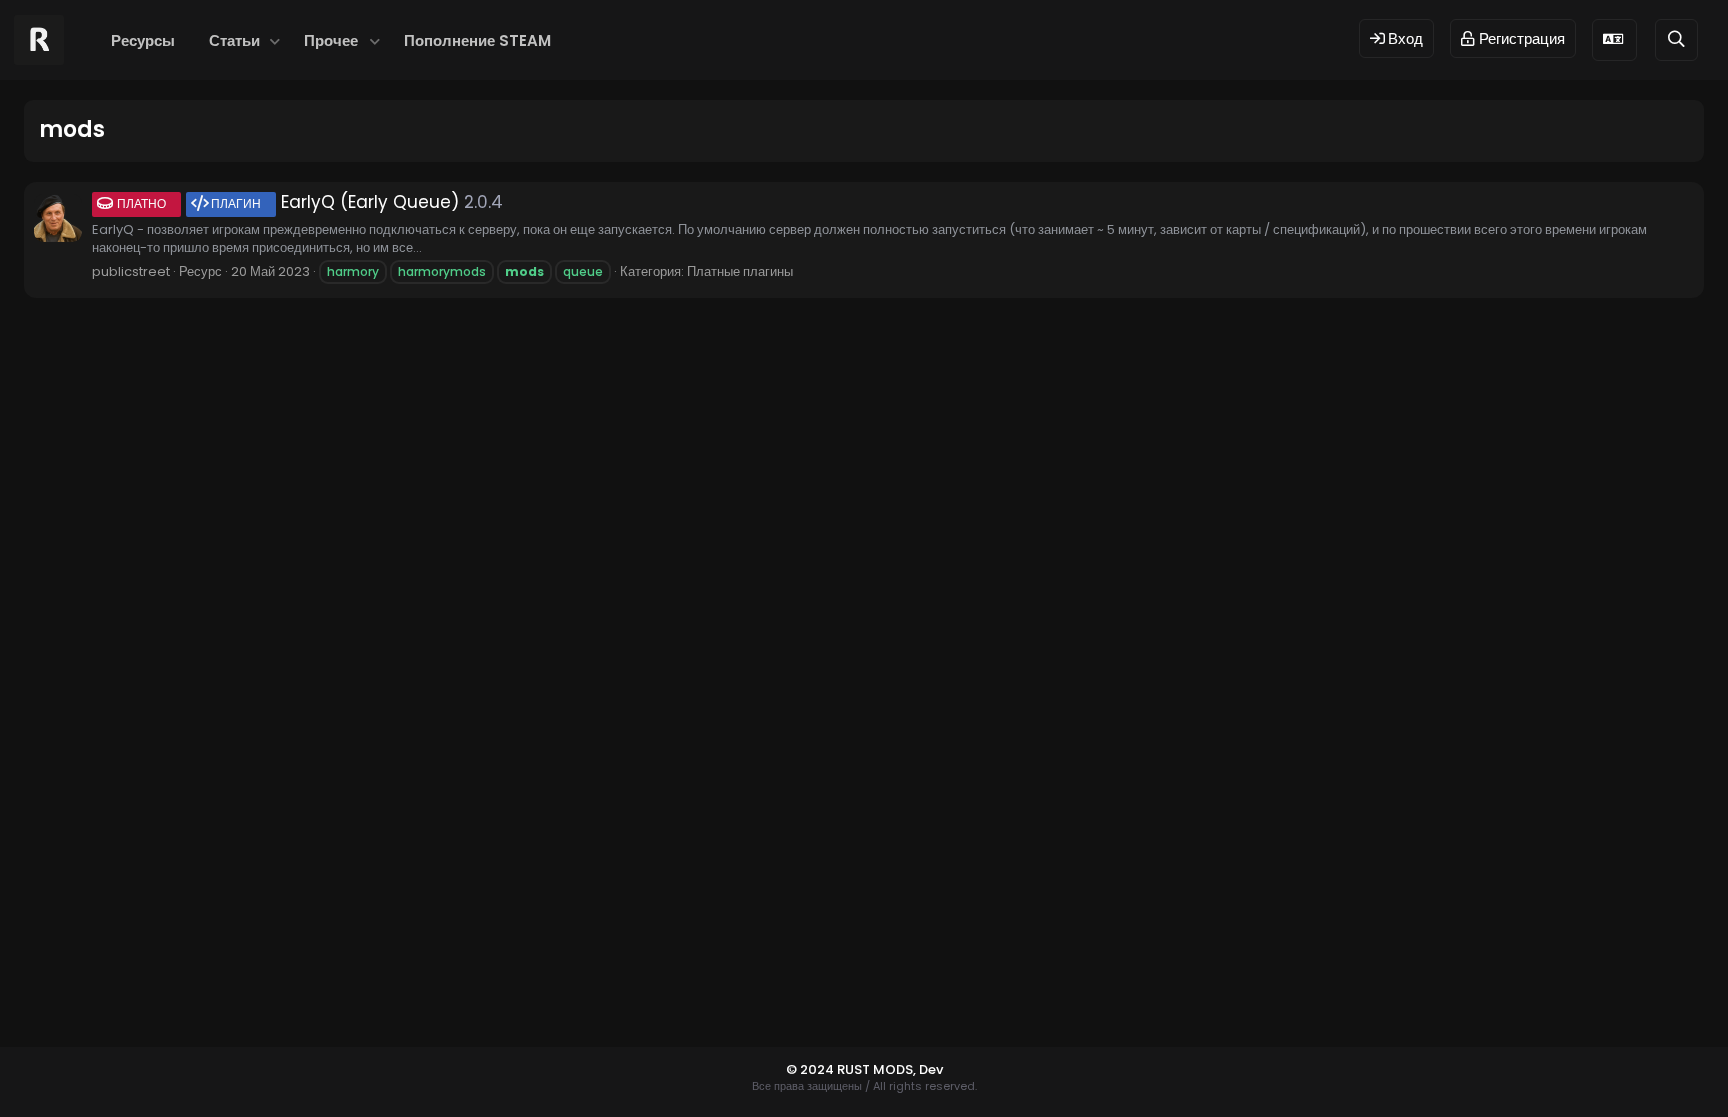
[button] (274, 40)
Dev (931, 1069)
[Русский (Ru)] (1615, 39)
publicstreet (131, 271)
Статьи (234, 40)
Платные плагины (740, 271)
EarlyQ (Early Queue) (288, 202)
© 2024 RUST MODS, (852, 1069)
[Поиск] (1676, 39)
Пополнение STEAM (477, 40)
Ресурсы (143, 40)
